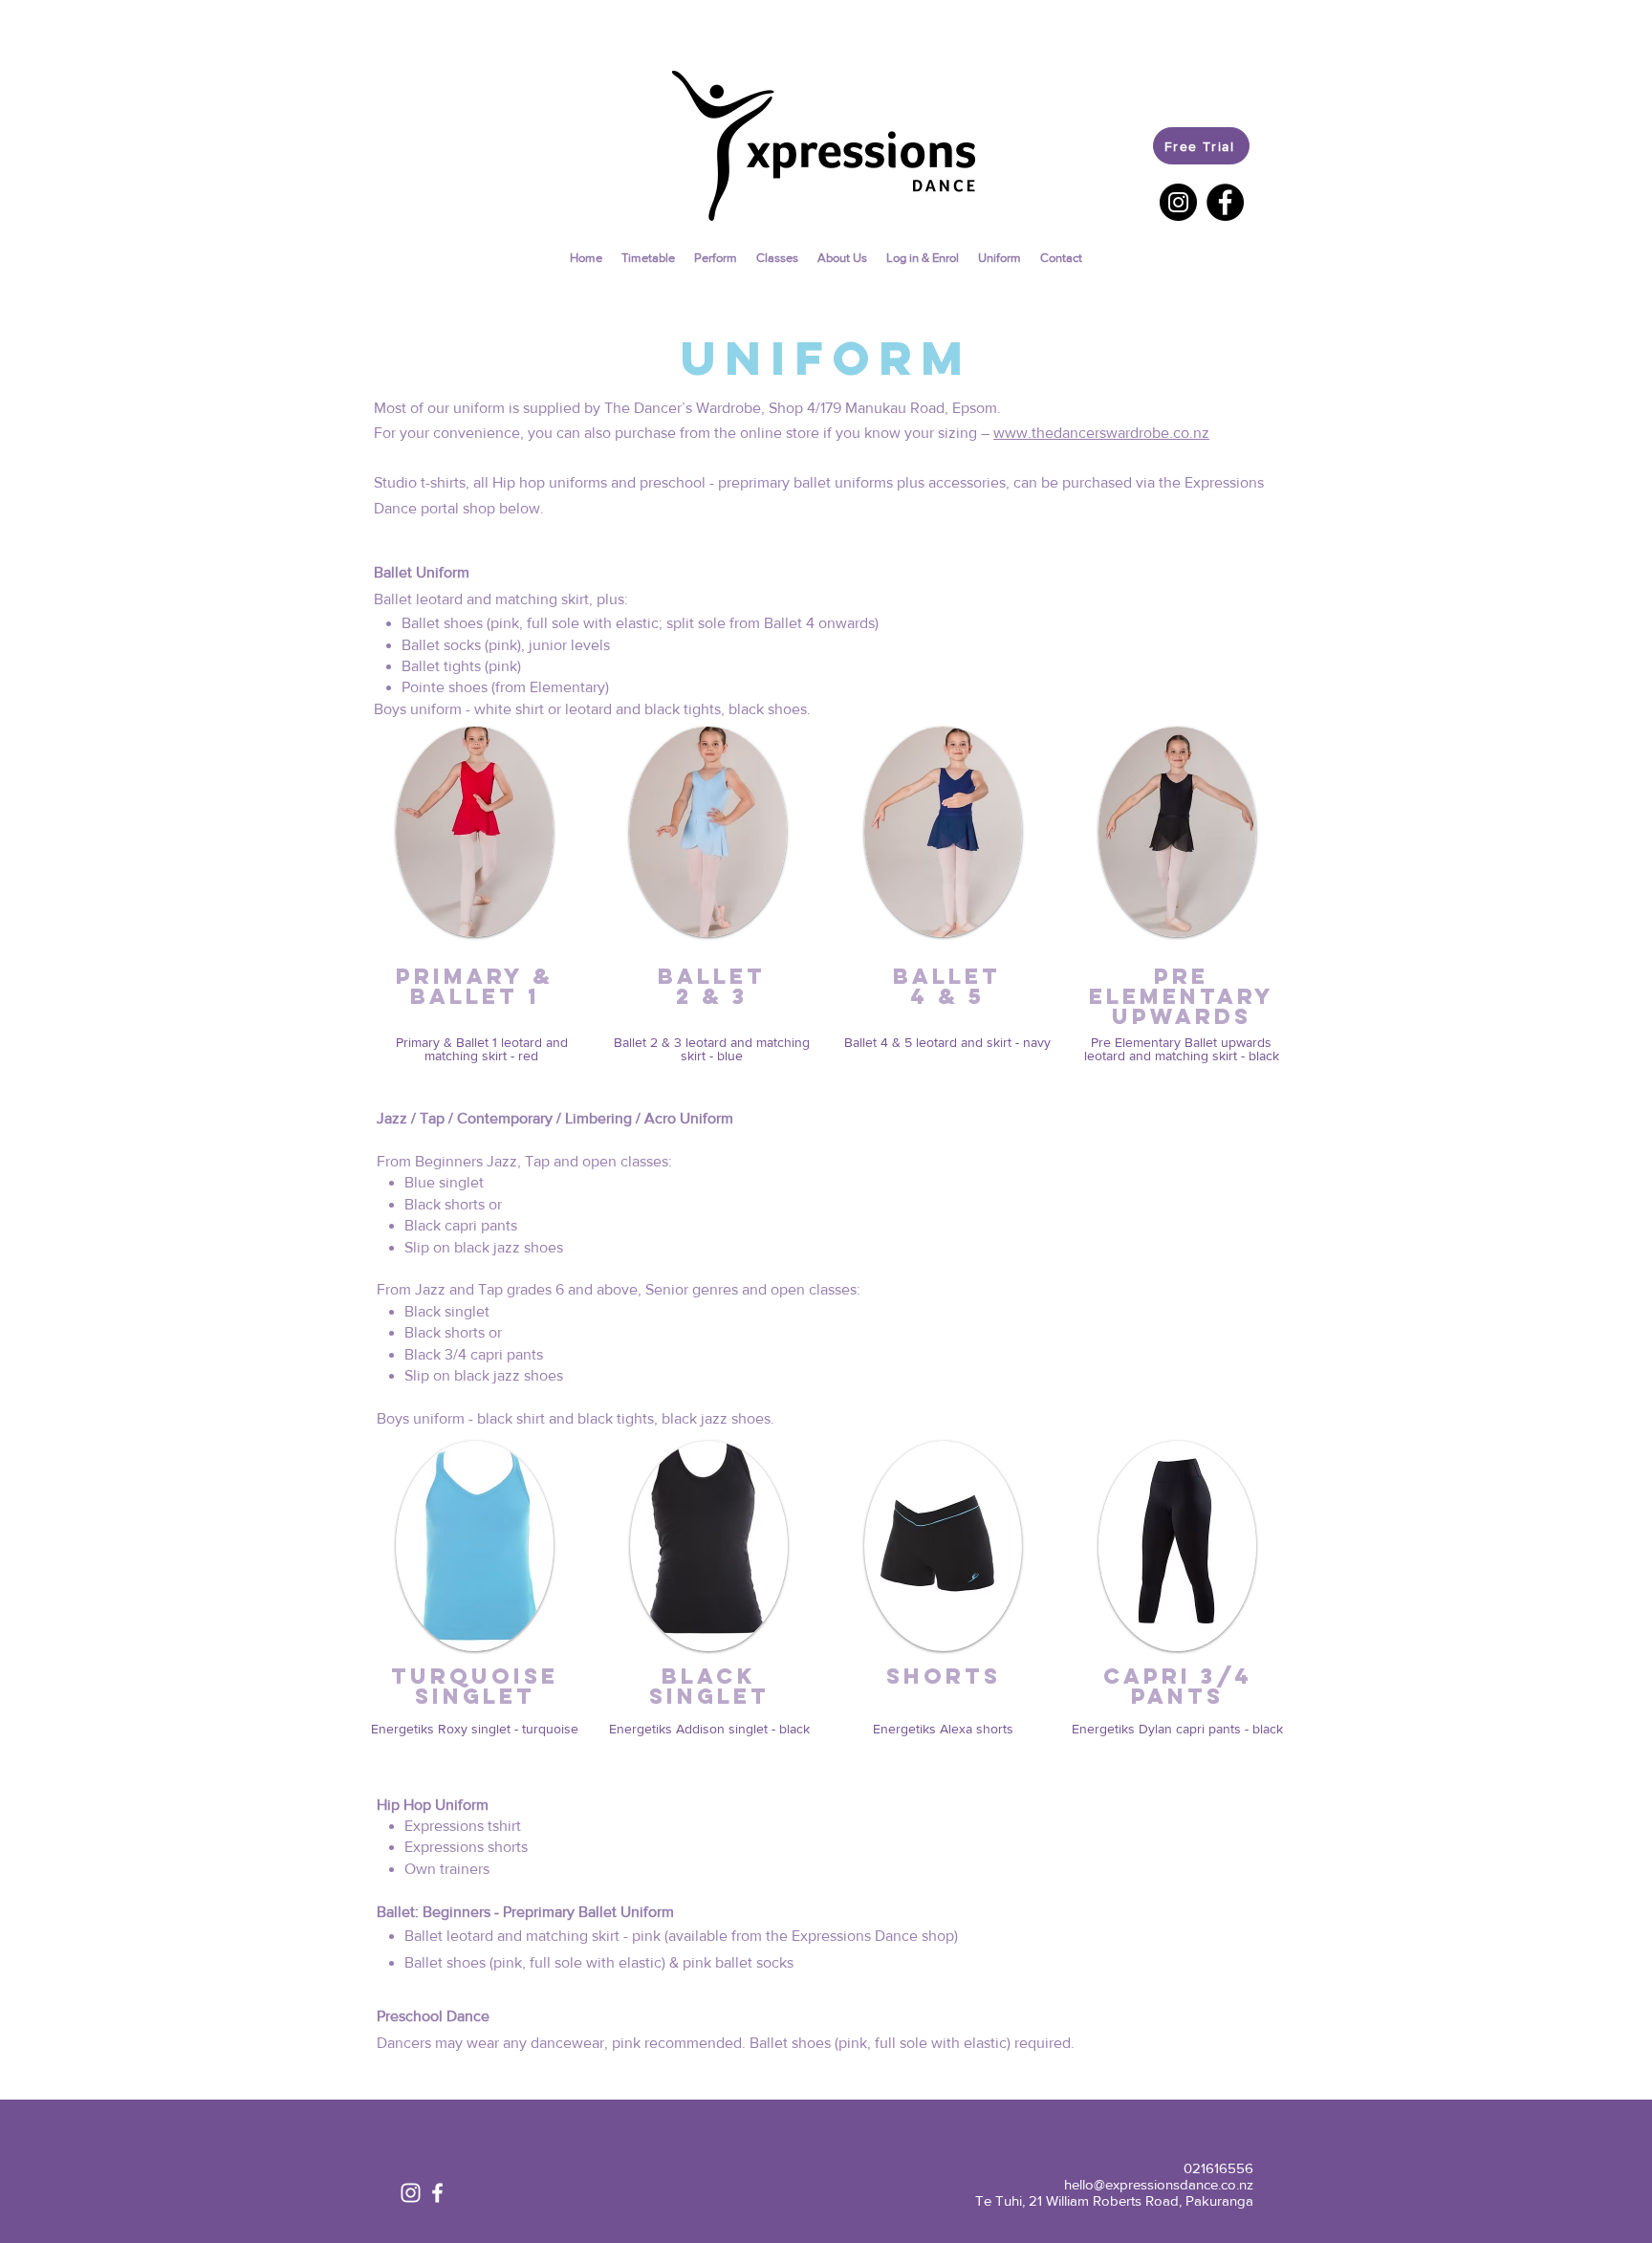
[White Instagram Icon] (411, 2193)
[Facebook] (1225, 202)
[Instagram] (1178, 202)
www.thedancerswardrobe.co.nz (1101, 433)
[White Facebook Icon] (437, 2193)
